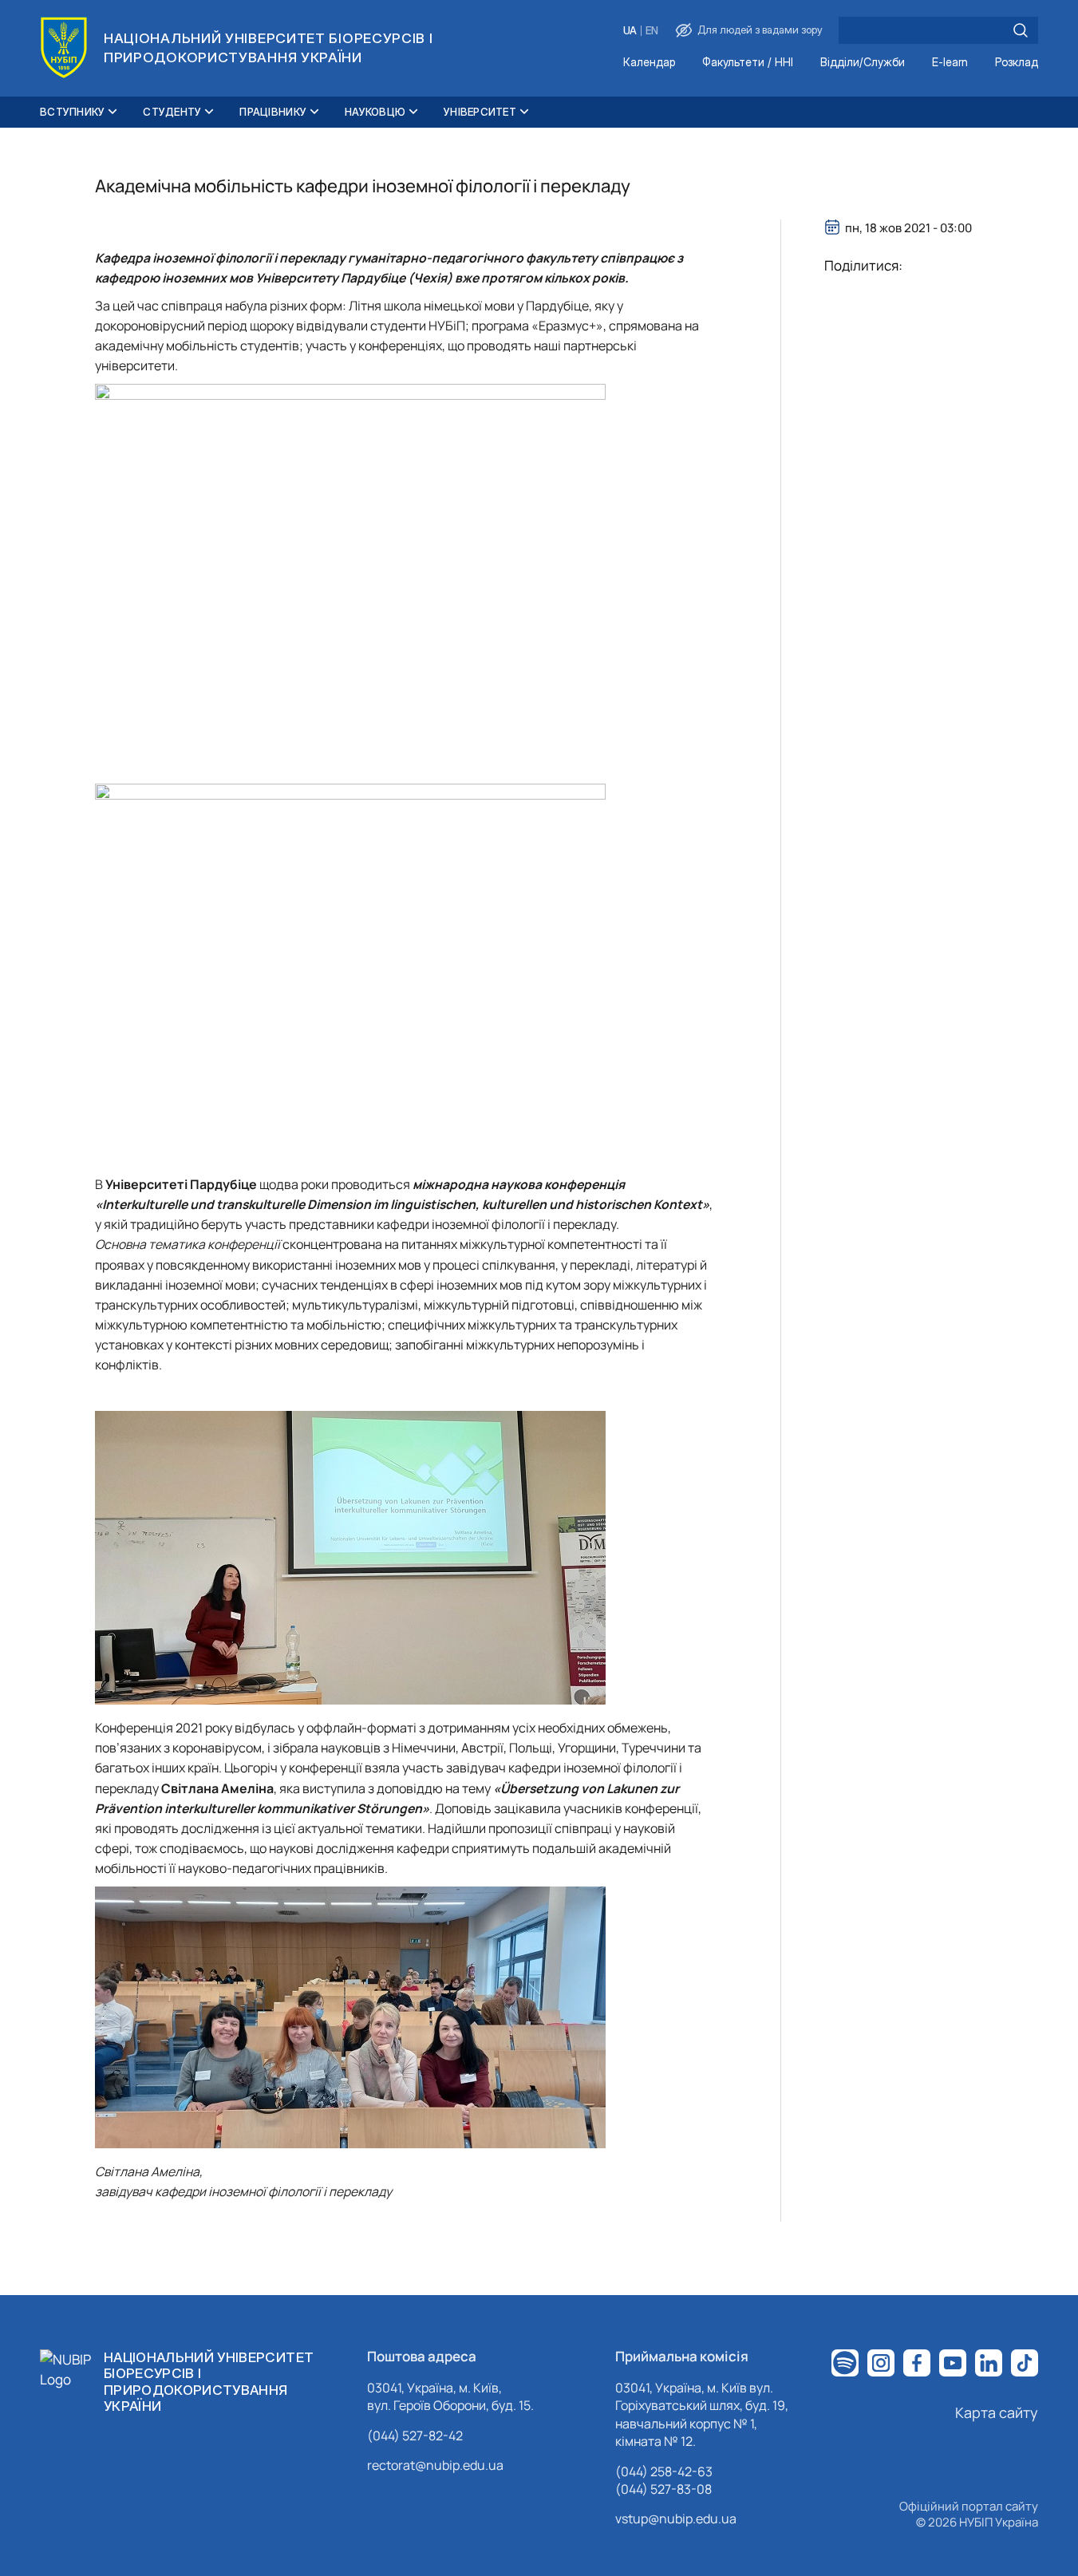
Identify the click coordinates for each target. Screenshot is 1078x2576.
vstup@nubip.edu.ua (676, 2519)
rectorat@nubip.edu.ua (435, 2465)
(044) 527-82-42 (415, 2436)
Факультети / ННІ (748, 63)
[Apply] (1021, 30)
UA (630, 31)
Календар (649, 63)
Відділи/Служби (863, 63)
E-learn (950, 63)
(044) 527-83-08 (663, 2489)
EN (652, 31)
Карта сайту (997, 2412)
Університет (480, 112)
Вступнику (72, 112)
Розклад (1017, 63)
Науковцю (375, 112)
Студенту (172, 112)
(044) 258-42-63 (664, 2471)
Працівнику (273, 112)
